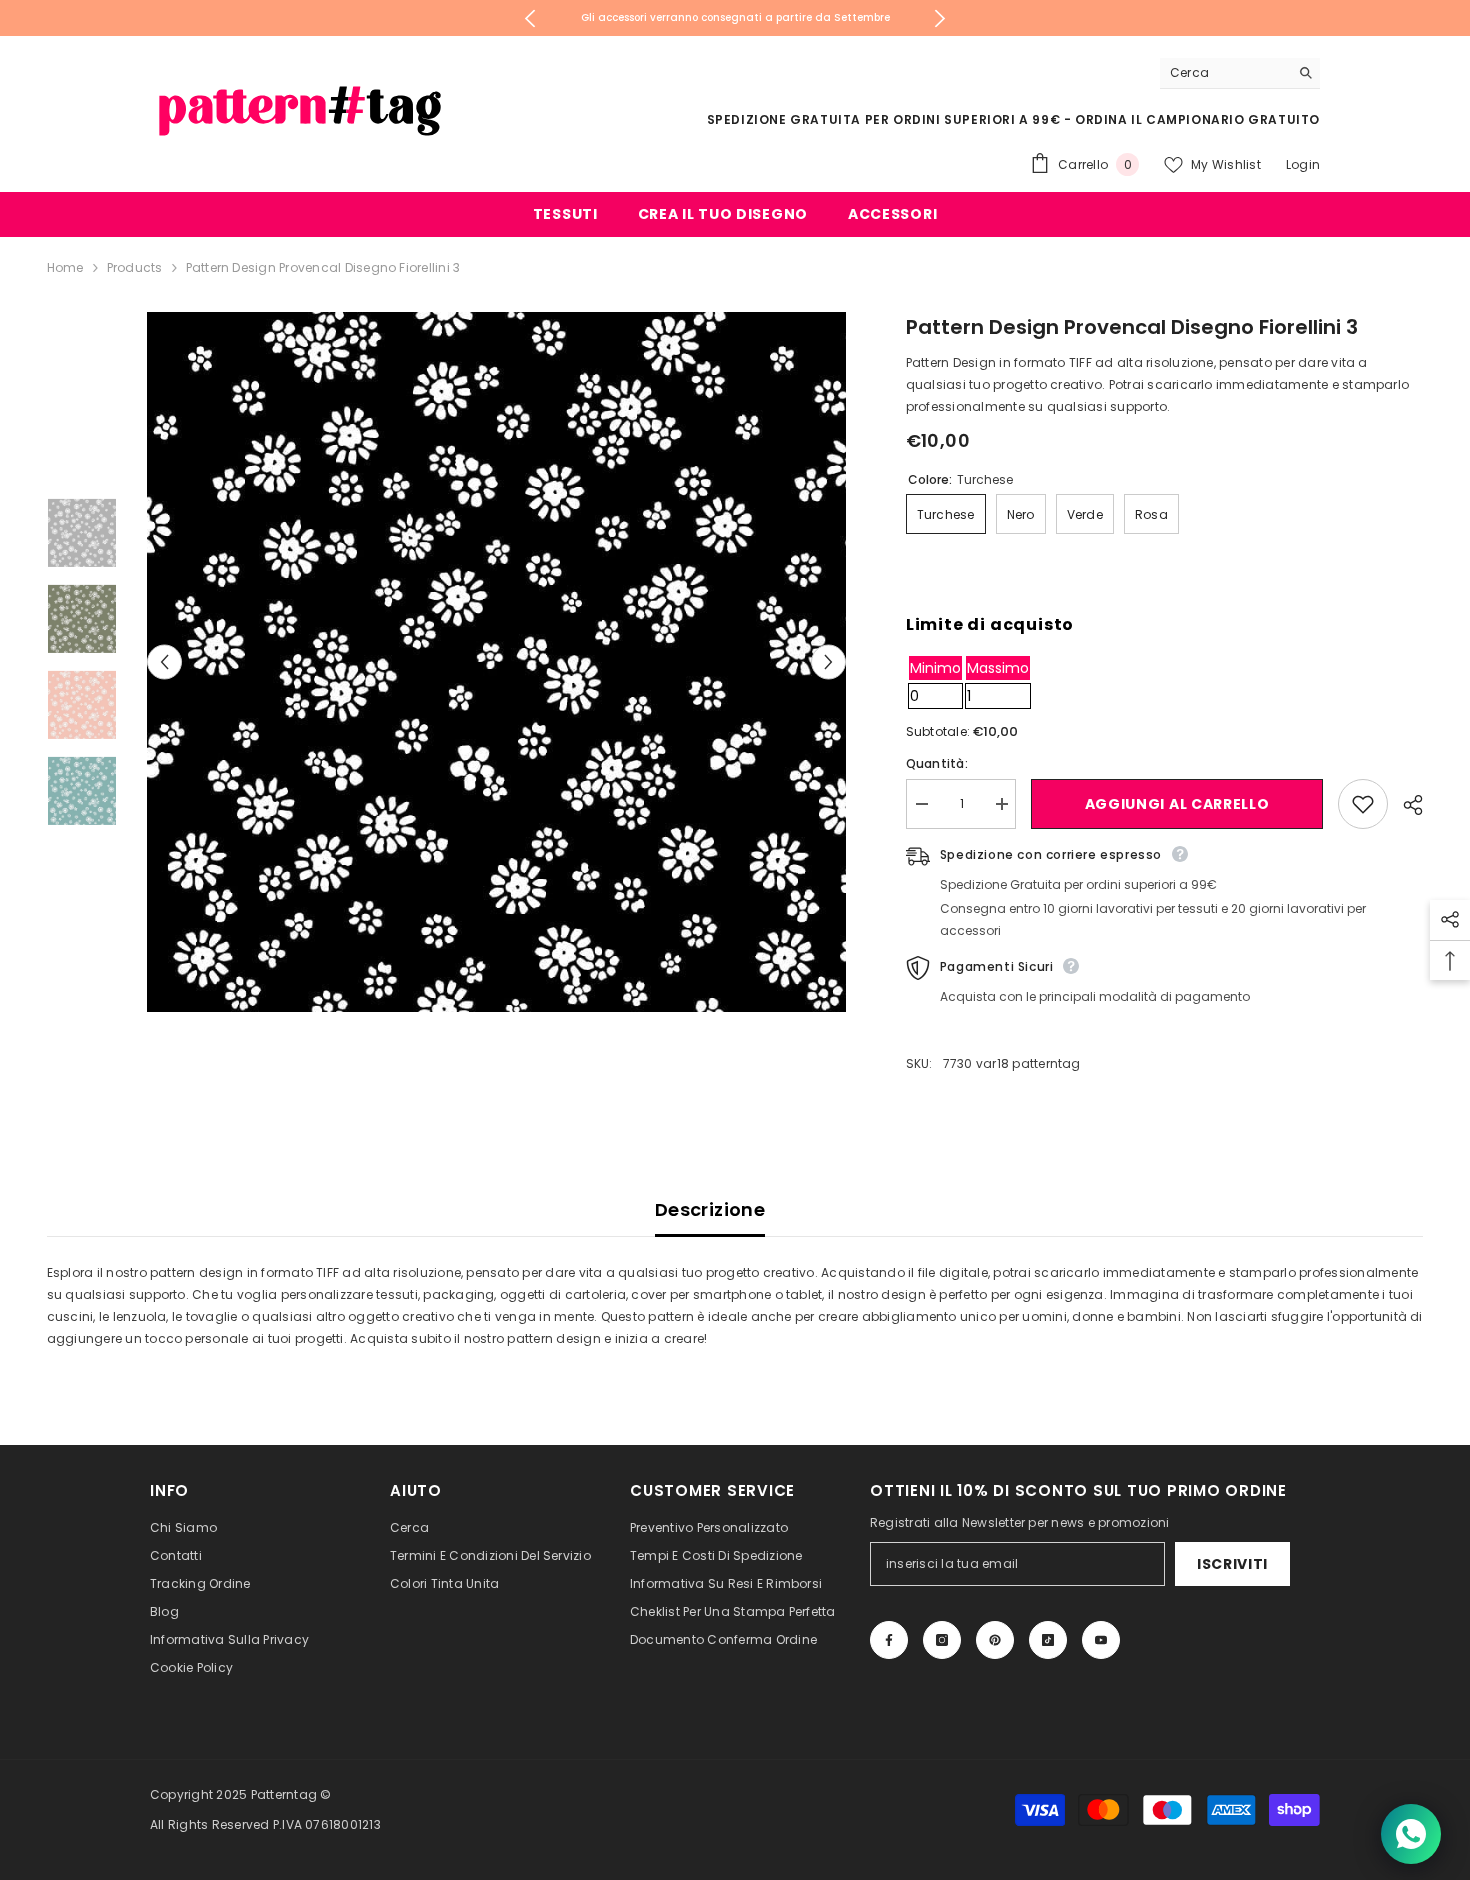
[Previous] (530, 18)
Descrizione (710, 1209)
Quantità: (937, 763)
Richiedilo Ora (859, 17)
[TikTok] (1048, 1640)
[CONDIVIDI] (1405, 805)
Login (1303, 164)
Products (135, 267)
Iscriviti (1232, 1564)
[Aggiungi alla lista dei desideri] (1363, 804)
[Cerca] (1240, 73)
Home (65, 267)
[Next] (939, 18)
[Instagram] (942, 1640)
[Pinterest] (995, 1640)
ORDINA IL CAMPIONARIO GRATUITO (1197, 119)
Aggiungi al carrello (1177, 804)
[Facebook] (889, 1640)
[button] (164, 662)
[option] (497, 662)
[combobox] (1224, 73)
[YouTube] (1101, 1640)
